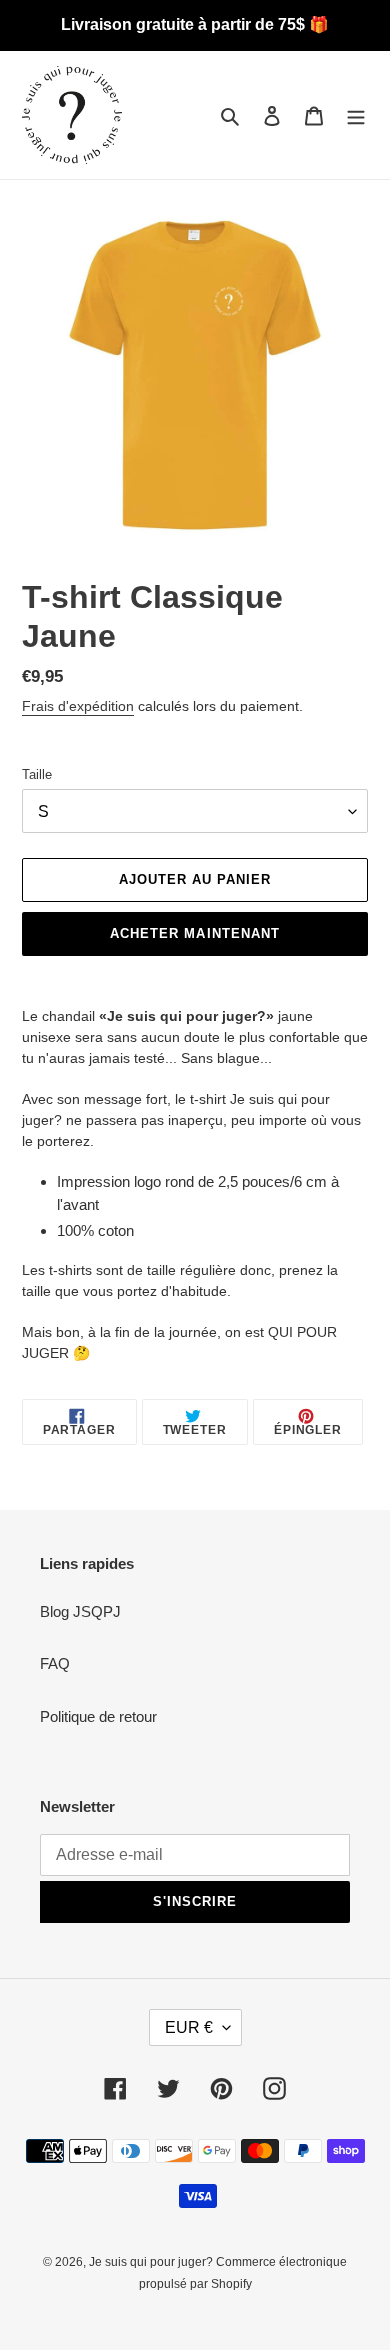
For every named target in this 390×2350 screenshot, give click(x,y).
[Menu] (356, 115)
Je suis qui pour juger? (152, 2262)
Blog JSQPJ (80, 1611)
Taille (37, 774)
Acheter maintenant (195, 933)
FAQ (55, 1663)
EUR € (189, 2027)
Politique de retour (98, 1716)
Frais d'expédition (78, 706)
